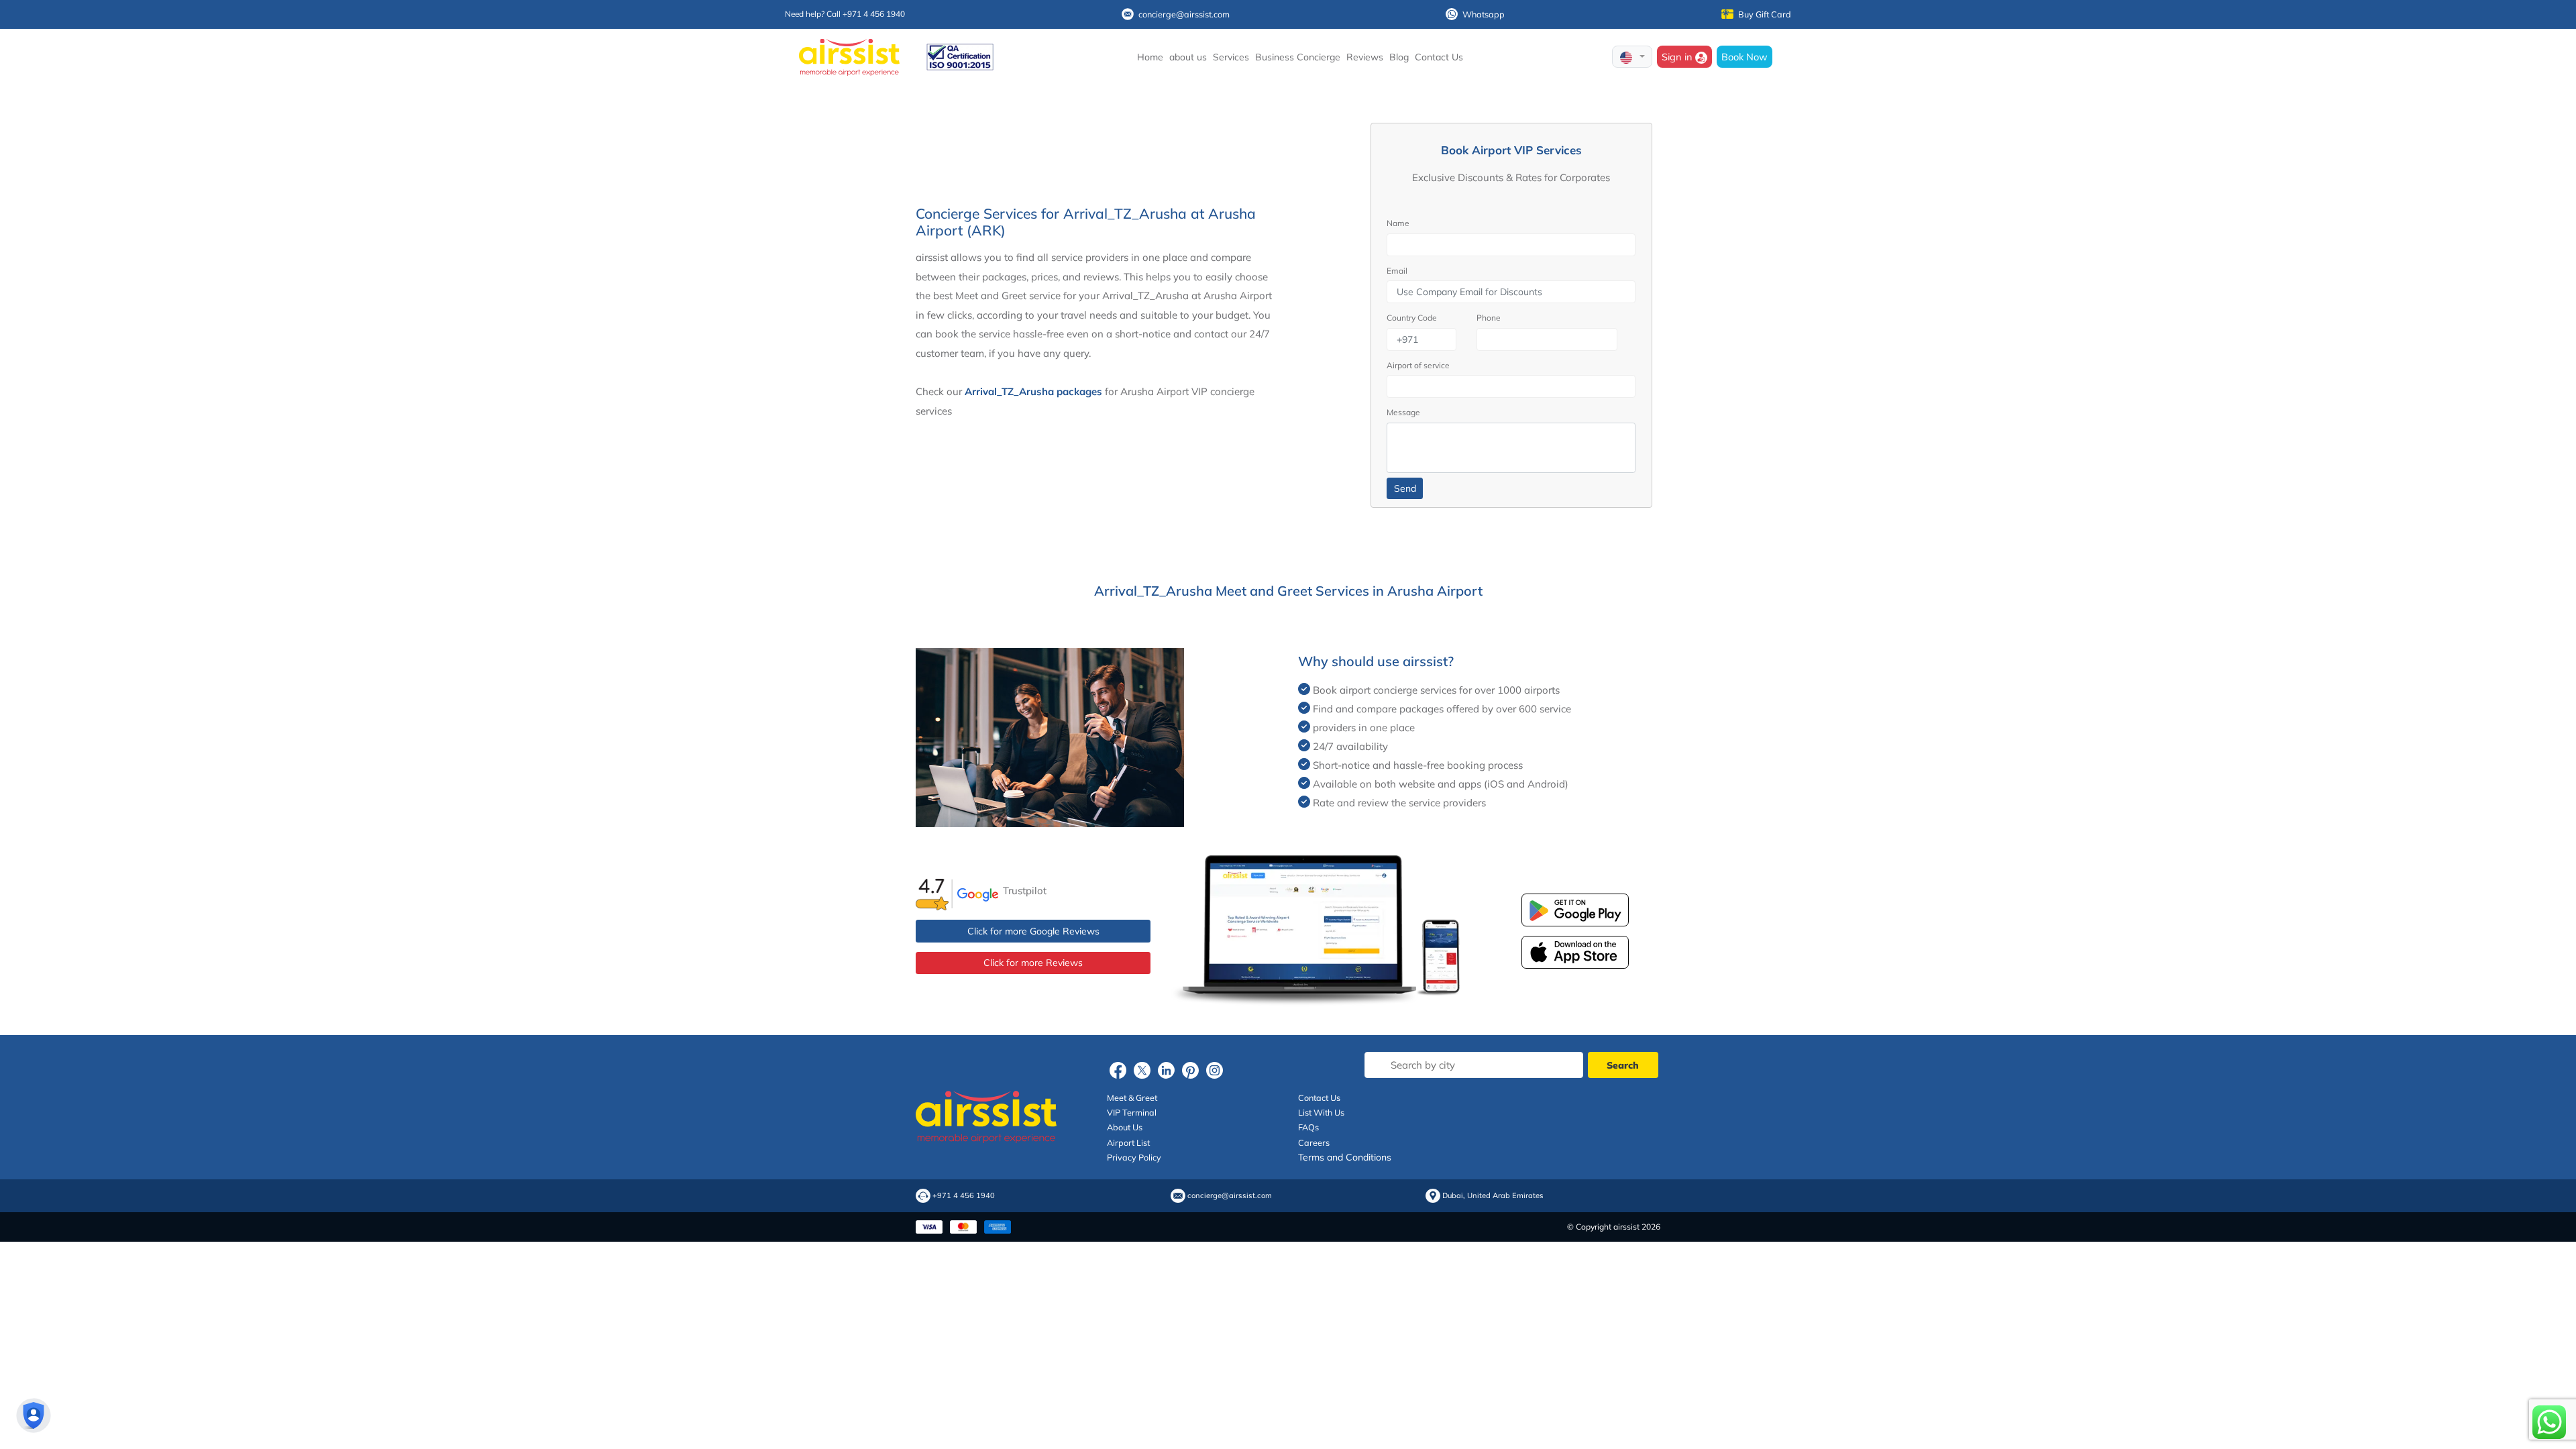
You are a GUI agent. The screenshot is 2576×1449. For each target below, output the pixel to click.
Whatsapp (1484, 14)
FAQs (1308, 1127)
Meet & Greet (1132, 1097)
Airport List (1128, 1142)
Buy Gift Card (1765, 14)
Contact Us (1439, 57)
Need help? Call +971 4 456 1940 (845, 14)
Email (1397, 271)
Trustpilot (1025, 891)
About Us (1125, 1127)
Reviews (1365, 57)
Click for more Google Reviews (1033, 931)
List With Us (1321, 1112)
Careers (1314, 1142)
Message (1403, 412)
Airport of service (1418, 365)
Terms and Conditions (1345, 1157)
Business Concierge (1298, 57)
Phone (1489, 318)
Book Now (1745, 57)
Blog (1399, 57)
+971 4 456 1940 (964, 1196)
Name (1398, 223)
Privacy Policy (1134, 1157)
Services (1231, 57)
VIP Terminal (1132, 1112)
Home (1150, 57)
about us (1188, 57)
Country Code (1412, 318)
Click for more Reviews (1033, 963)
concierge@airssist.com (1184, 14)
